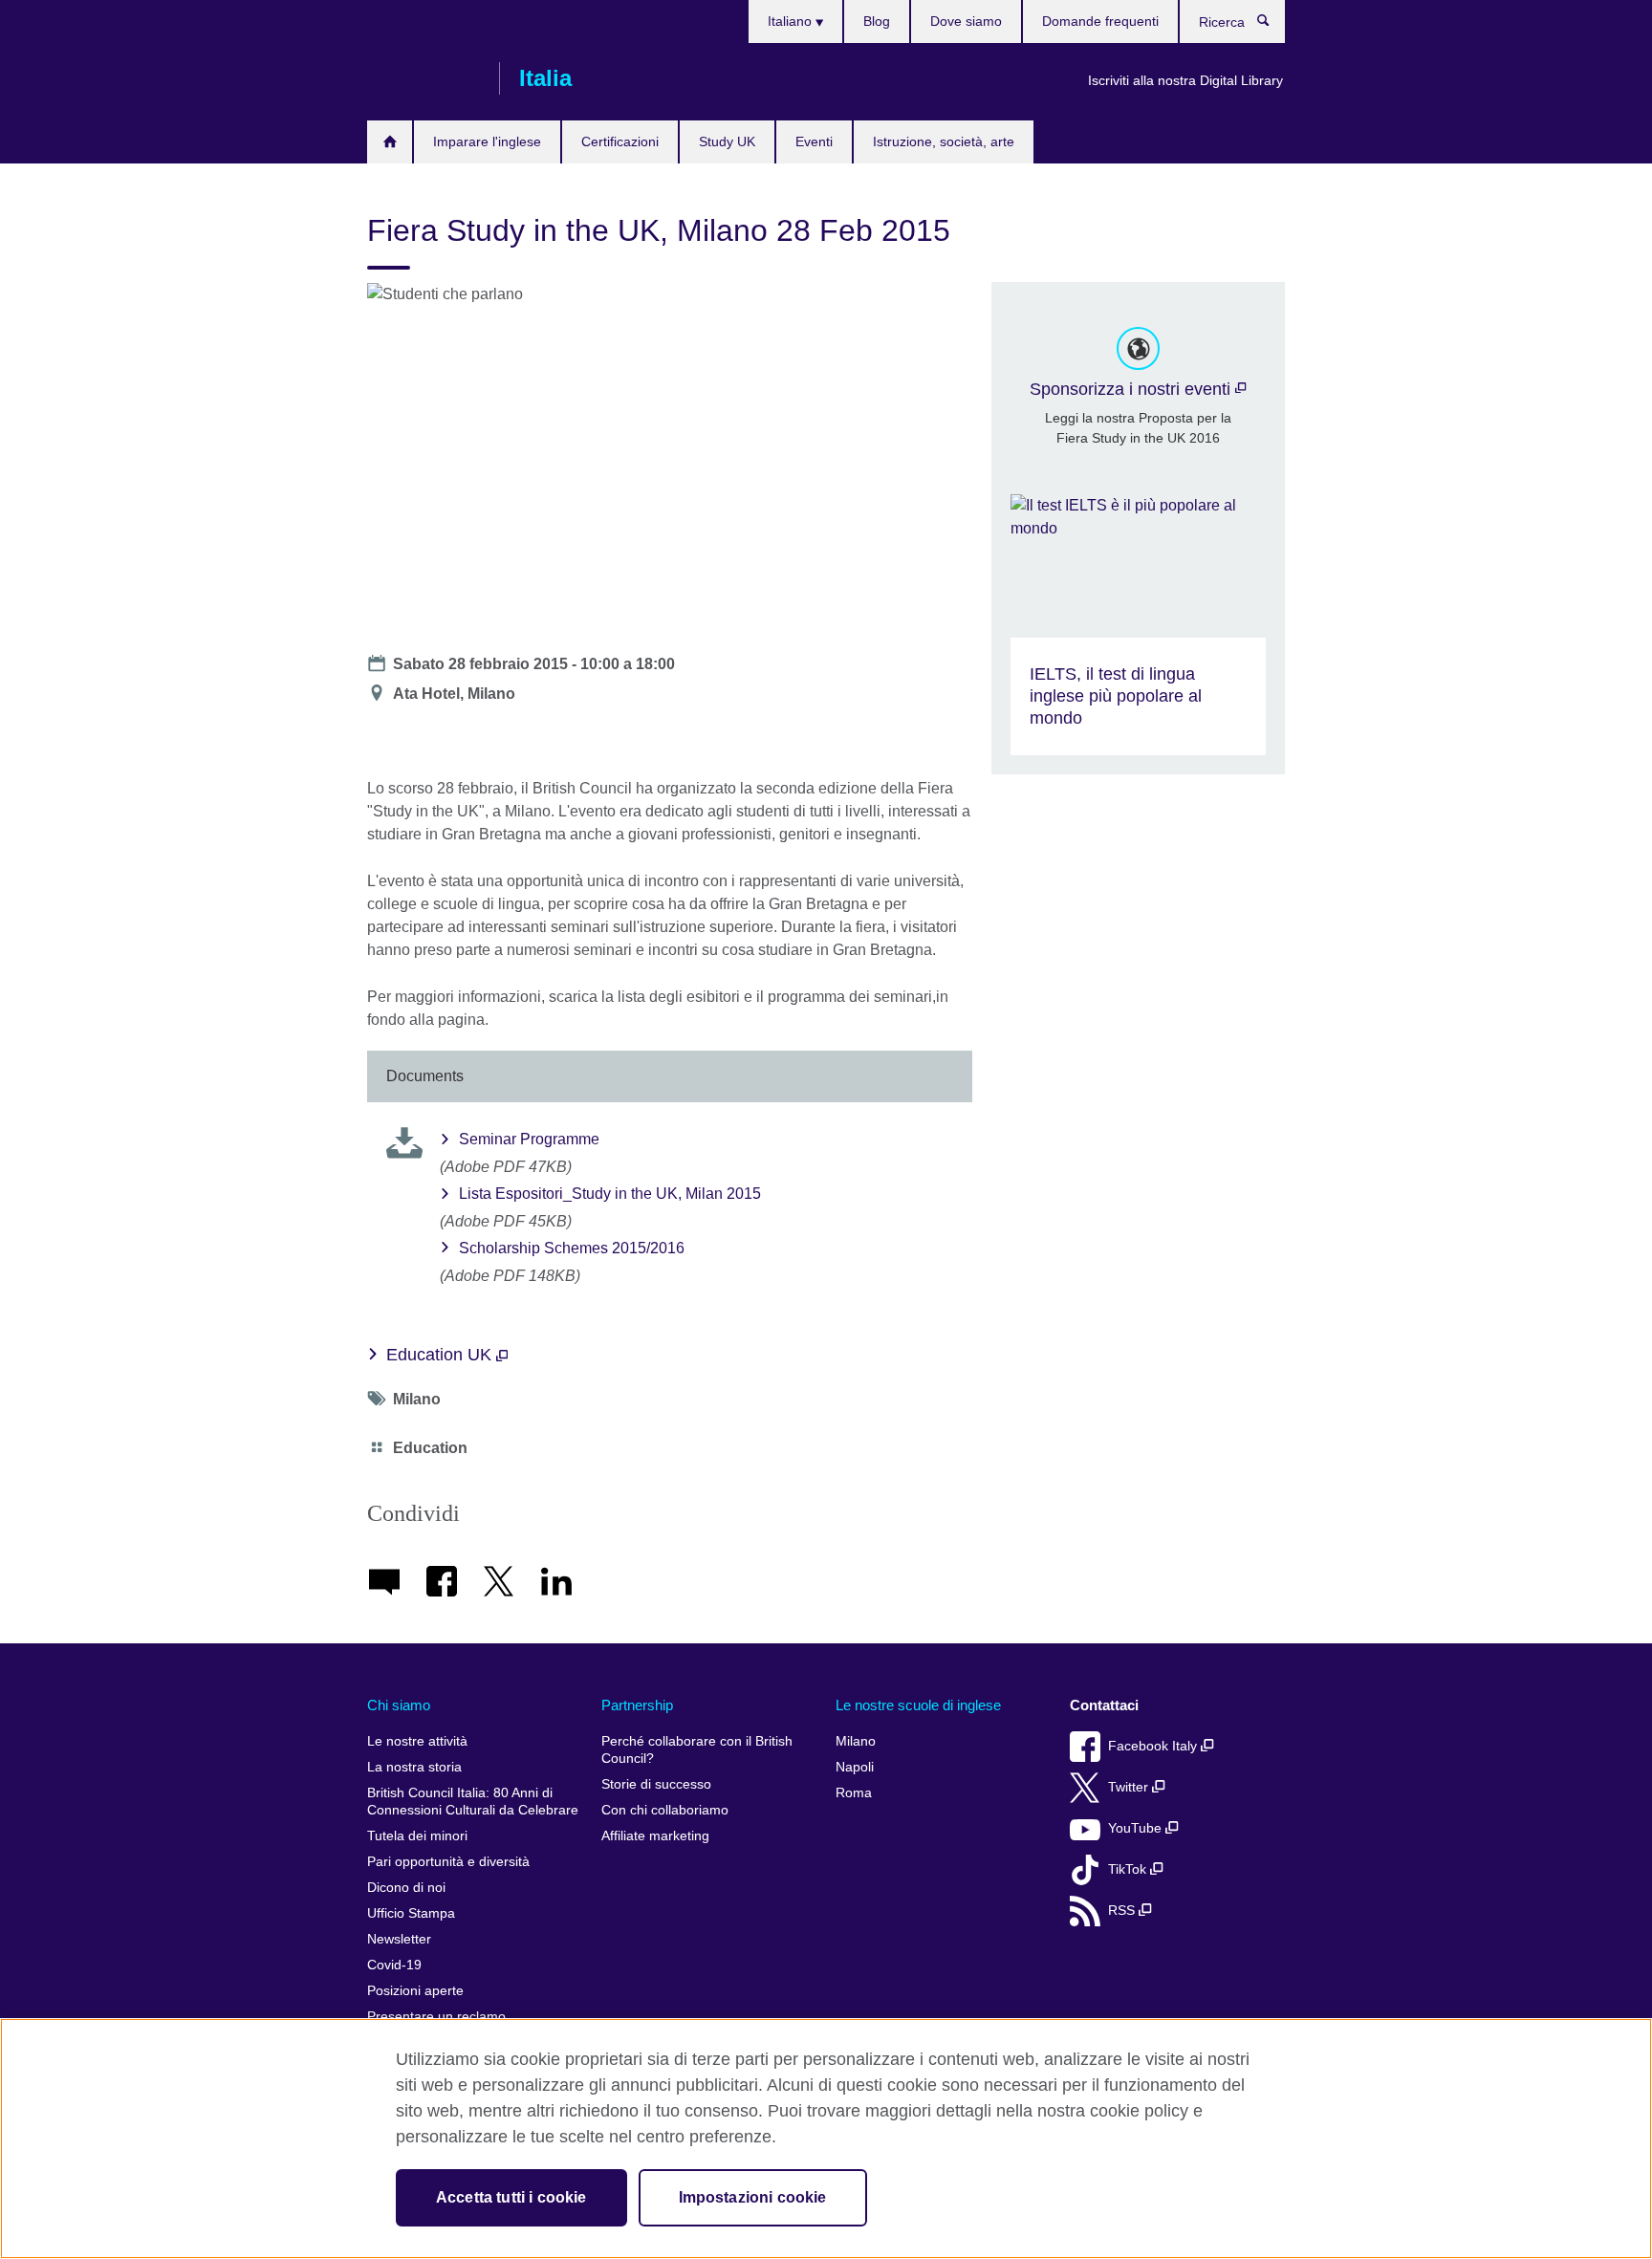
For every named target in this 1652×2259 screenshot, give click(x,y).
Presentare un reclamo (436, 2017)
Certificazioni (620, 141)
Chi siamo (399, 1705)
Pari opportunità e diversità (448, 1862)
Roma (854, 1793)
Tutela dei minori (417, 1836)
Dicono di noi (406, 1888)
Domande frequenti (1100, 21)
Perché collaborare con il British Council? (697, 1750)
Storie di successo (656, 1784)
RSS (1123, 1911)
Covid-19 (394, 1965)
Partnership (637, 1705)
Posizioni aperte (415, 1991)
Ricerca (1273, 25)
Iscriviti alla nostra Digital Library (1185, 80)
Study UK (727, 141)
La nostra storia (414, 1767)
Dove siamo (966, 21)
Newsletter (399, 1939)
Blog (877, 21)
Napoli (855, 1767)
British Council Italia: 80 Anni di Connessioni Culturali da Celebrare (473, 1802)
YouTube (1137, 1828)
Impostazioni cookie (753, 2197)
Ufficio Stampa (411, 1913)
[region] (826, 2139)
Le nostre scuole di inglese (918, 1705)
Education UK (441, 1355)
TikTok (1129, 1869)
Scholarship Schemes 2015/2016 (572, 1248)
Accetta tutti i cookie (511, 2197)
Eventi (814, 141)
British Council (424, 78)
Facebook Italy (1154, 1746)
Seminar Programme (529, 1139)
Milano (856, 1741)
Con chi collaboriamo (665, 1810)
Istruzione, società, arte (944, 141)
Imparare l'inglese (487, 141)
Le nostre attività (417, 1741)
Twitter (1130, 1787)
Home (390, 142)
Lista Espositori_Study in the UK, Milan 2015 (610, 1194)
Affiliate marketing (655, 1836)
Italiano (792, 21)
